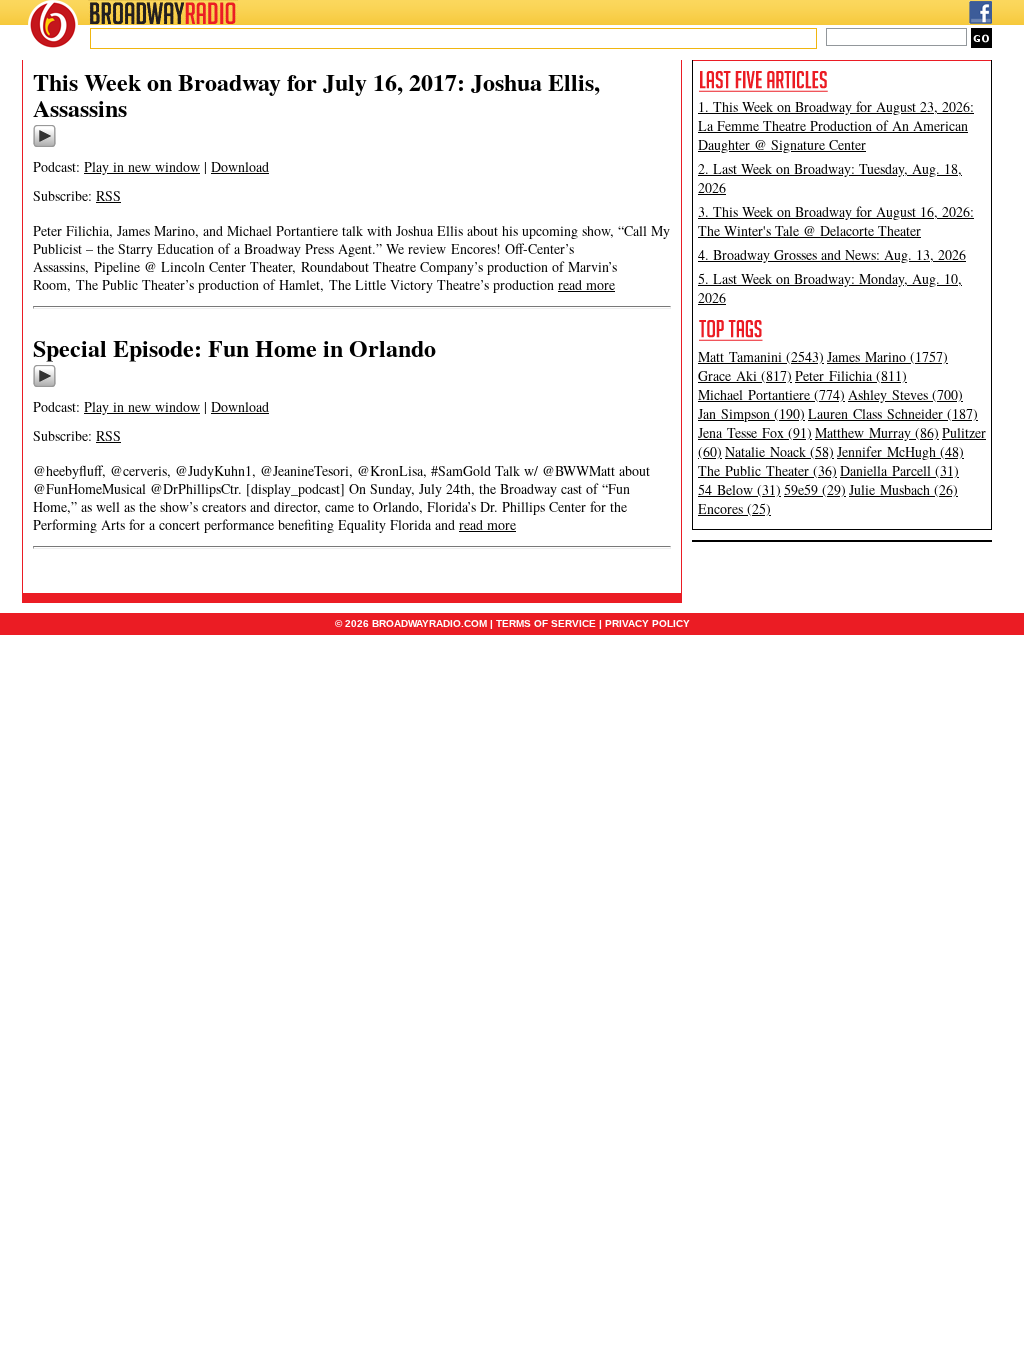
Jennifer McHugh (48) (900, 451)
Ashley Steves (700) (905, 394)
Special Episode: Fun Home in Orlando (234, 347)
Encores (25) (734, 508)
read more (586, 284)
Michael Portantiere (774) (771, 394)
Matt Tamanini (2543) (761, 356)
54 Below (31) (739, 489)
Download (240, 166)
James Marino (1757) (887, 356)
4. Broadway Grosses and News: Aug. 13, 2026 (832, 254)
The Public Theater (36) (767, 470)
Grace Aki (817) (745, 375)
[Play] (44, 144)
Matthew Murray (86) (877, 432)
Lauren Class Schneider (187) (893, 413)
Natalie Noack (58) (779, 451)
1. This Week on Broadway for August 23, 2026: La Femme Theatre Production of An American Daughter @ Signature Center (836, 125)
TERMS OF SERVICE (546, 623)
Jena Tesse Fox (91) (755, 432)
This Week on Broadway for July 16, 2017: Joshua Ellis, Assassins (316, 94)
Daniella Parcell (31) (899, 470)
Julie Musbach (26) (903, 489)
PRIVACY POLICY (647, 623)
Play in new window (142, 166)
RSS (108, 195)
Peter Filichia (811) (851, 375)
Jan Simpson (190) (751, 413)
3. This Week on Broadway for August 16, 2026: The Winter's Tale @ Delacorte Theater (836, 221)
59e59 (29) (815, 489)
